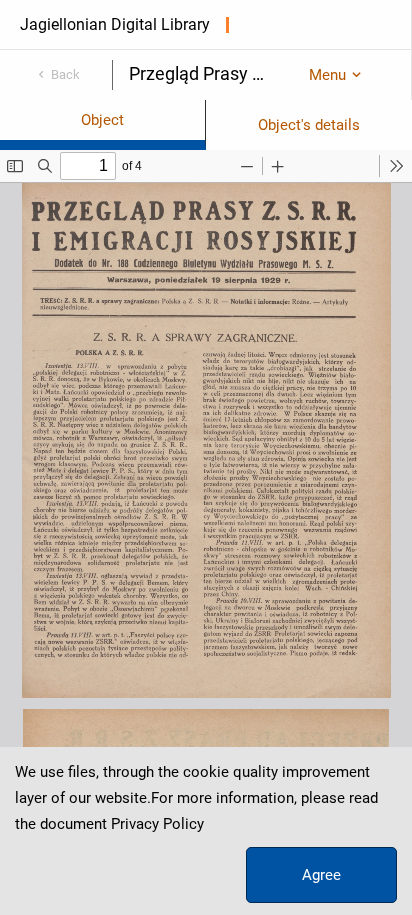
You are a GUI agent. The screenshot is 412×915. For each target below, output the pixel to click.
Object (102, 120)
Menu (327, 75)
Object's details (309, 125)
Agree (321, 875)
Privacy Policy (157, 824)
